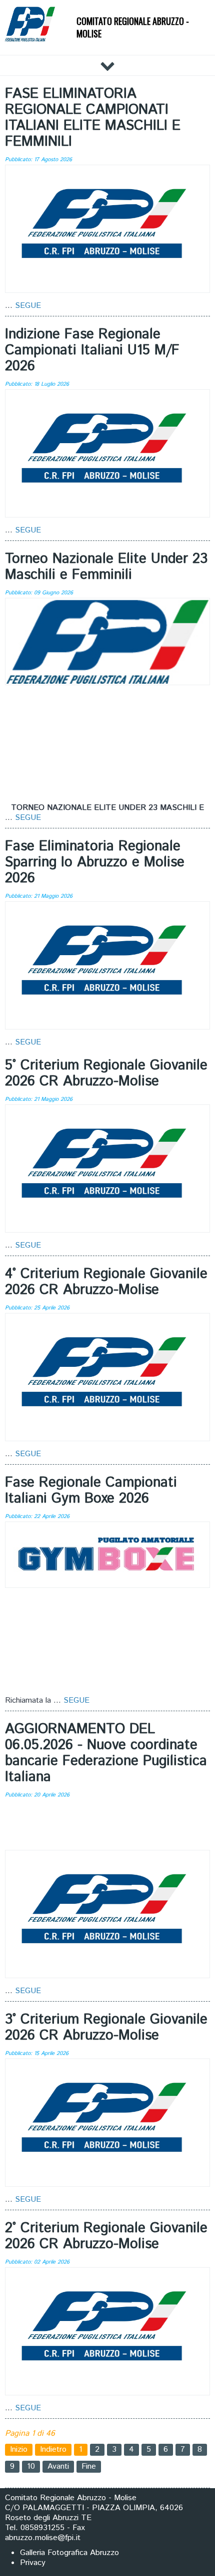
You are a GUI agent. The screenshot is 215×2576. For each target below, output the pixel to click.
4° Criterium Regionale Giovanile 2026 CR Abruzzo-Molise (106, 1282)
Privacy (33, 2563)
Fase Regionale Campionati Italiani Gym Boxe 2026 (91, 1491)
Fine (89, 2466)
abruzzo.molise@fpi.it (43, 2538)
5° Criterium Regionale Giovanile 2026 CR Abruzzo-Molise (106, 1073)
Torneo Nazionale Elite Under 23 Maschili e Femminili (106, 567)
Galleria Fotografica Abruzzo (69, 2553)
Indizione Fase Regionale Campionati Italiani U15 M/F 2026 (92, 350)
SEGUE (28, 306)
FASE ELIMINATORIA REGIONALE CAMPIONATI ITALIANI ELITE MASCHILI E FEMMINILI (93, 118)
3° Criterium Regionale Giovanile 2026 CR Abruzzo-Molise (106, 2028)
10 (31, 2466)
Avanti (58, 2466)
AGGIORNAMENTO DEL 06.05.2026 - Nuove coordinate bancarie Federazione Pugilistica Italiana (106, 1753)
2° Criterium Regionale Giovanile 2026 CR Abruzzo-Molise (106, 2236)
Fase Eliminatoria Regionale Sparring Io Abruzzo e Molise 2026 (95, 862)
